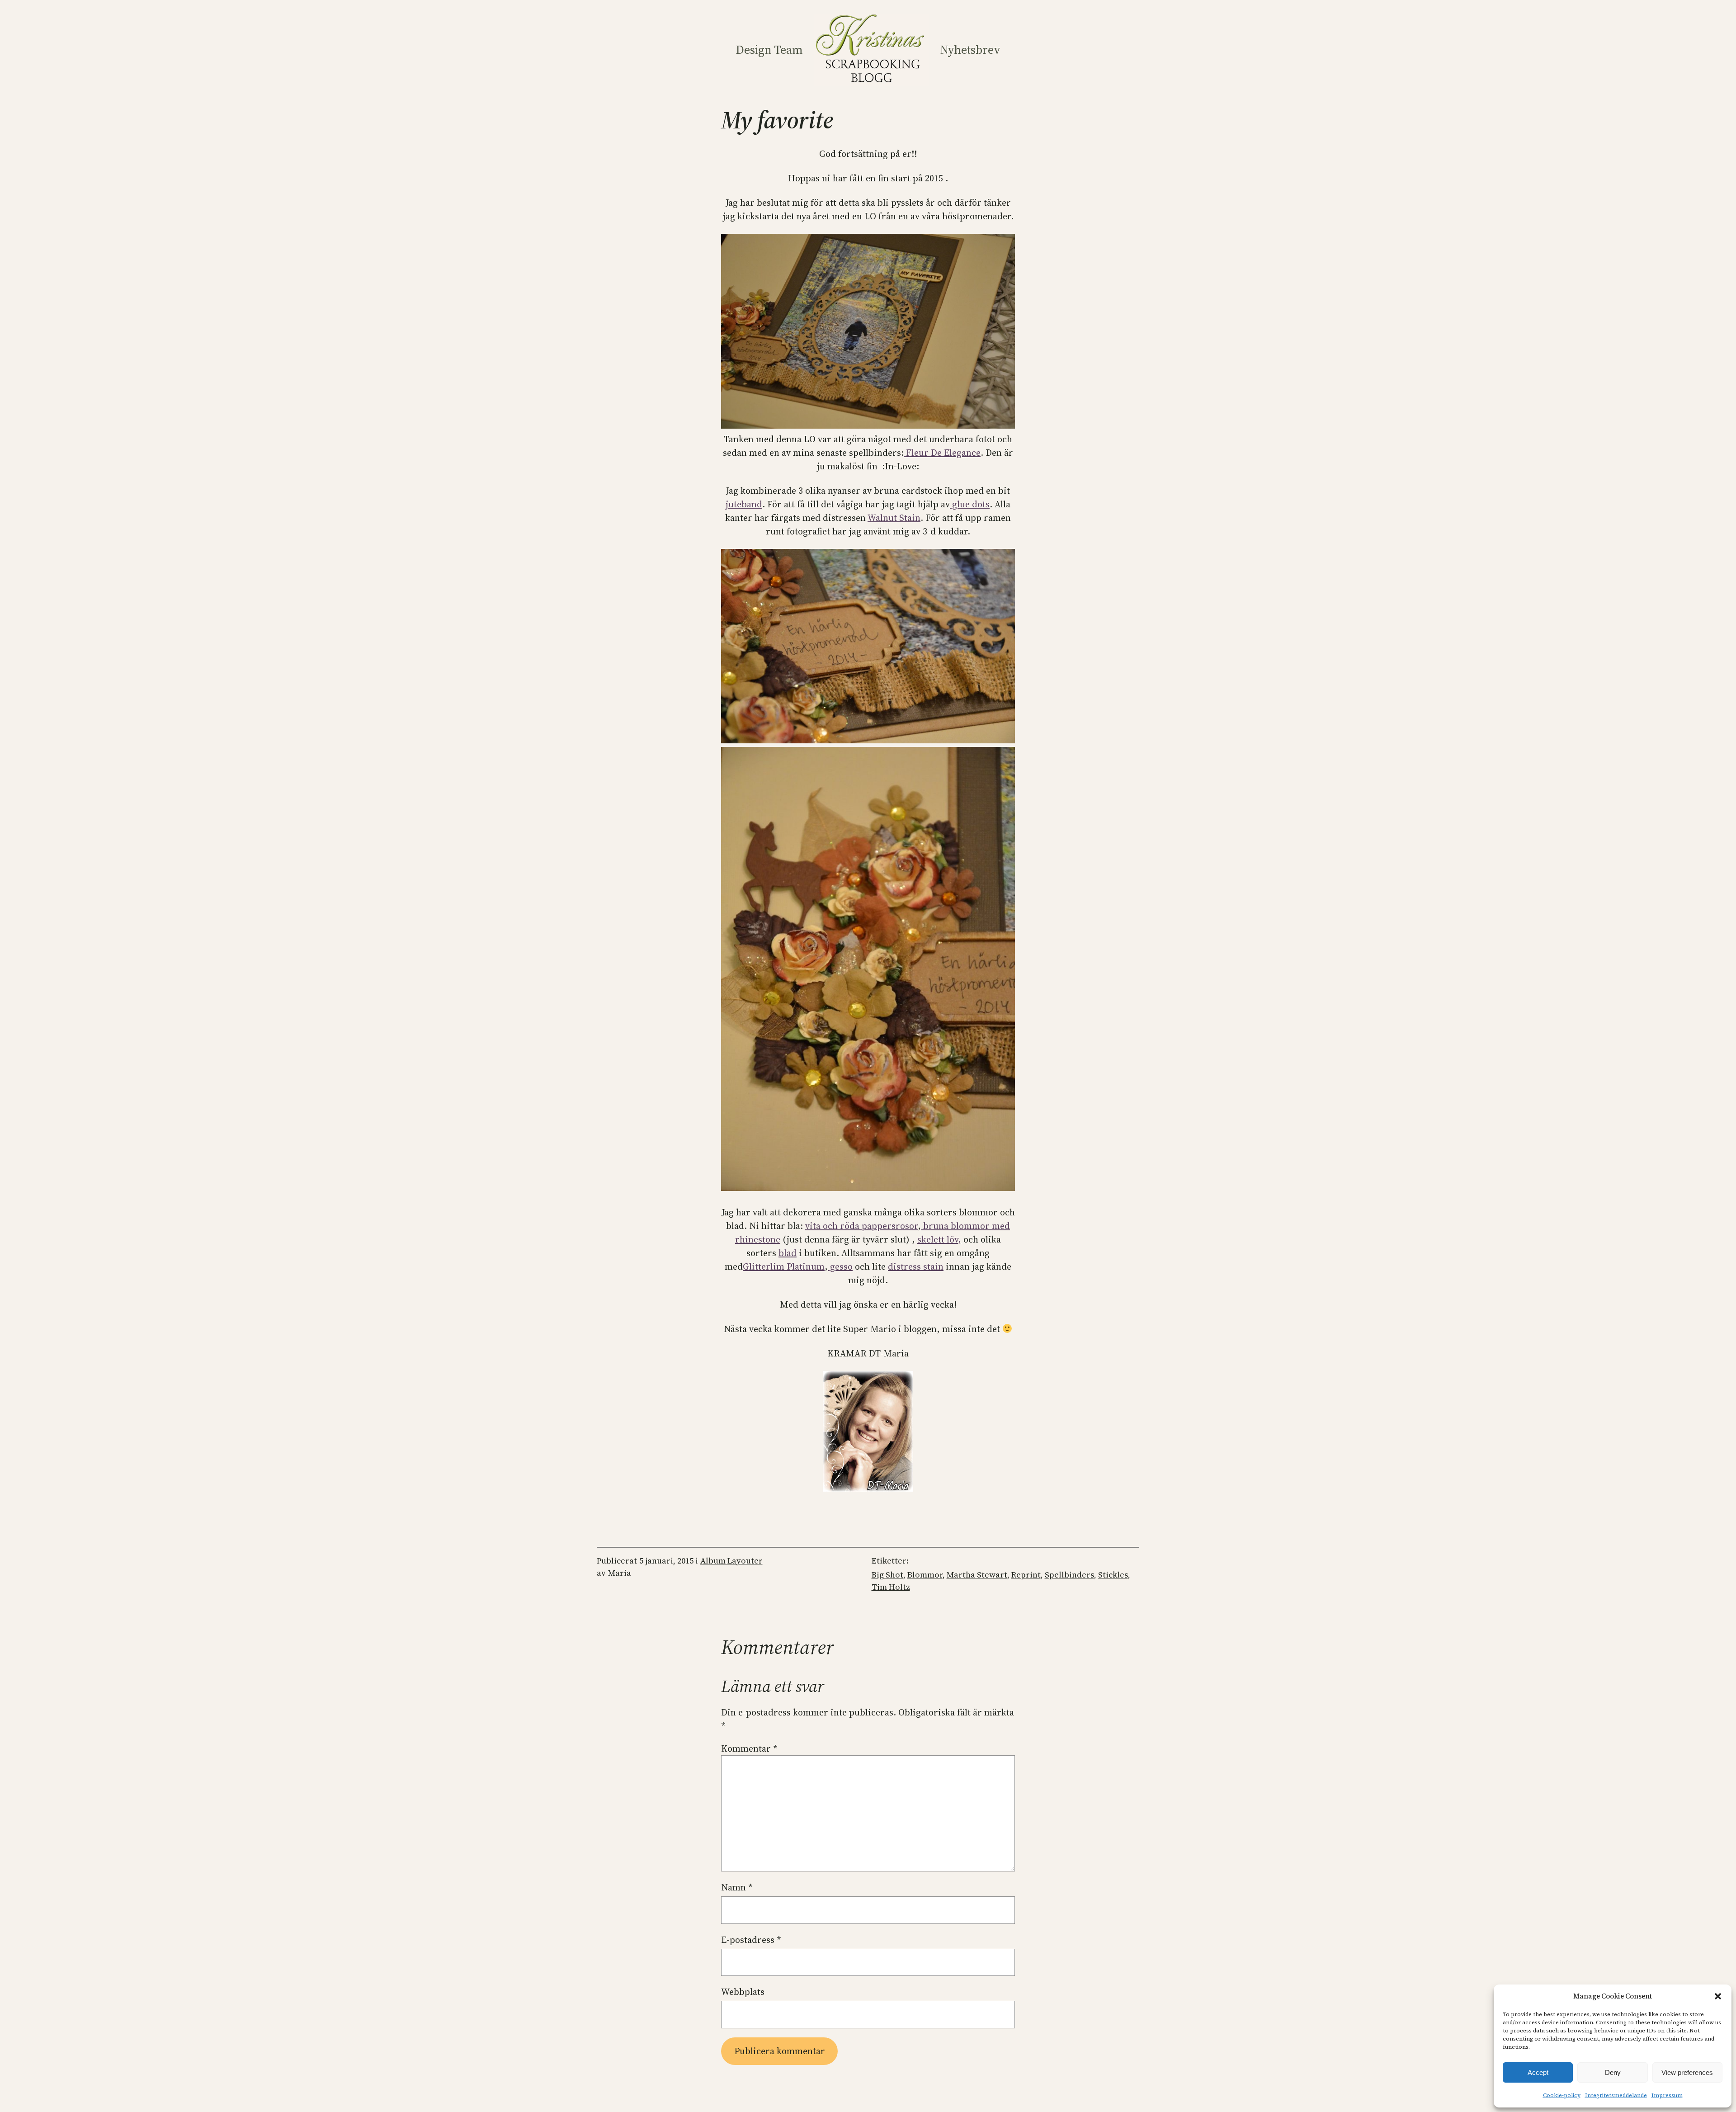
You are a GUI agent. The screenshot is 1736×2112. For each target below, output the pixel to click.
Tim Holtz (891, 1587)
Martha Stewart (977, 1575)
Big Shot (887, 1575)
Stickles (1113, 1575)
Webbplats (743, 1992)
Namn (737, 1887)
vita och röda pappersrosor (861, 1226)
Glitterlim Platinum (784, 1266)
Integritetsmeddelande (1616, 2095)
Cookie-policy (1562, 2095)
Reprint (1026, 1575)
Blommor (925, 1575)
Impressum (1667, 2095)
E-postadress (751, 1940)
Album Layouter (731, 1561)
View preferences (1687, 2072)
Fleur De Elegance (942, 453)
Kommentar (749, 1748)
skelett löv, (939, 1239)
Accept (1538, 2072)
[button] (1718, 1996)
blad (788, 1253)
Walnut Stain (894, 518)
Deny (1613, 2072)
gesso (840, 1266)
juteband (744, 504)
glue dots (970, 504)
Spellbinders (1069, 1575)
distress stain (916, 1266)
